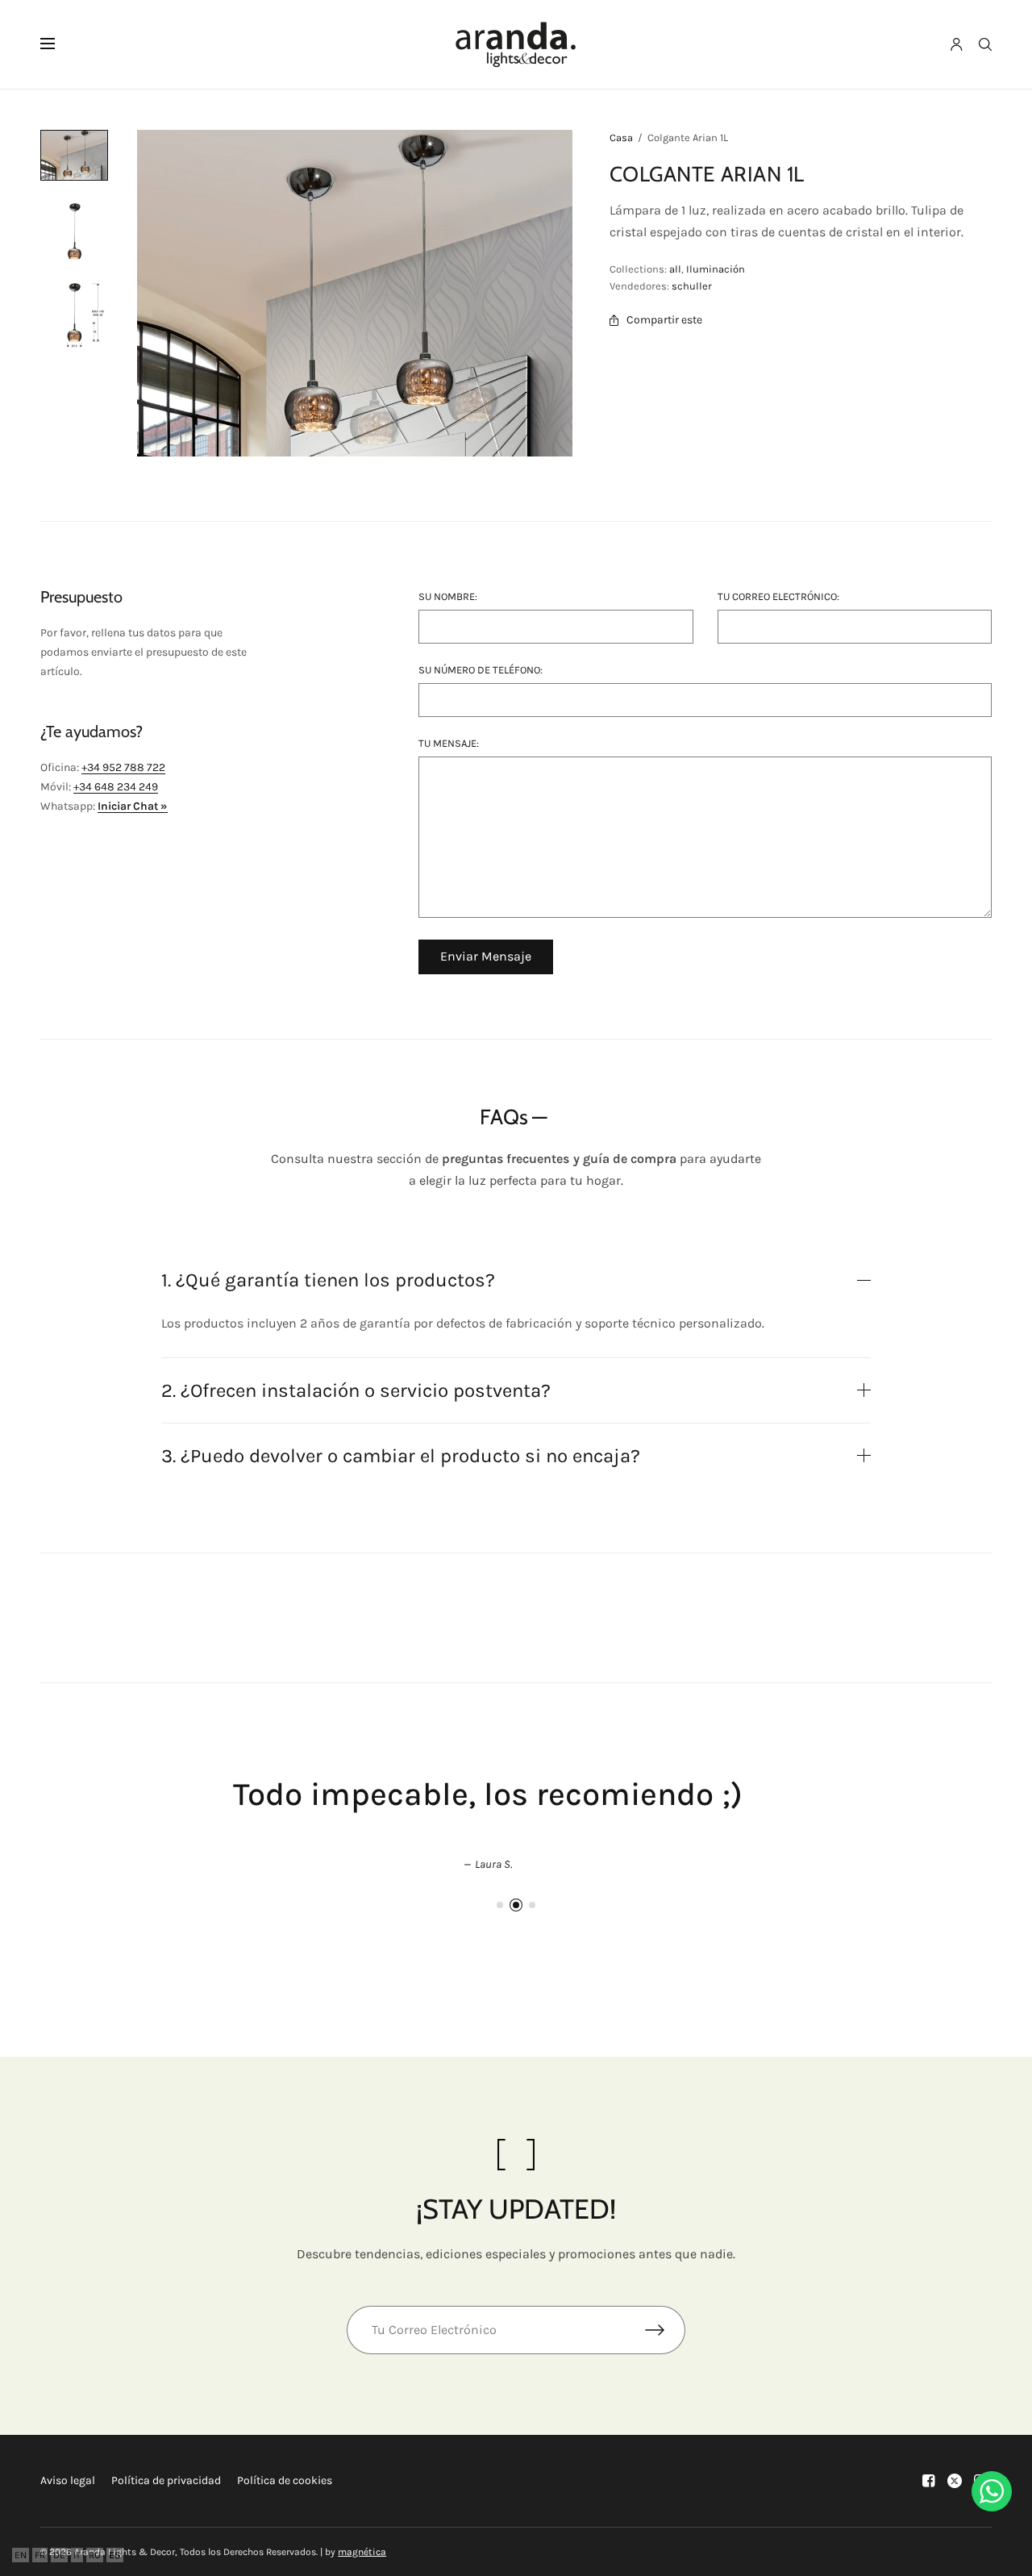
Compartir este (664, 320)
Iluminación (716, 269)
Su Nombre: (448, 596)
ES (115, 2555)
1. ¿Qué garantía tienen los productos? (328, 1280)
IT (77, 2555)
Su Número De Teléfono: (481, 670)
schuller (692, 286)
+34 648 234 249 (116, 787)
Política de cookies (285, 2480)
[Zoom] (355, 293)
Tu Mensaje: (449, 743)
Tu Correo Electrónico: (778, 596)
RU (95, 2555)
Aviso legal (68, 2480)
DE (59, 2555)
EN (21, 2555)
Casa (621, 138)
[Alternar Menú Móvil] (58, 44)
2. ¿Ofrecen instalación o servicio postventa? (356, 1390)
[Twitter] (955, 2481)
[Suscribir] (665, 2330)
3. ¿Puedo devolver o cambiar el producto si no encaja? (401, 1456)
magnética (362, 2552)
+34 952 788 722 (123, 767)
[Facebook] (929, 2481)
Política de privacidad (166, 2480)
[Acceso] (957, 44)
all (675, 269)
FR (40, 2555)
